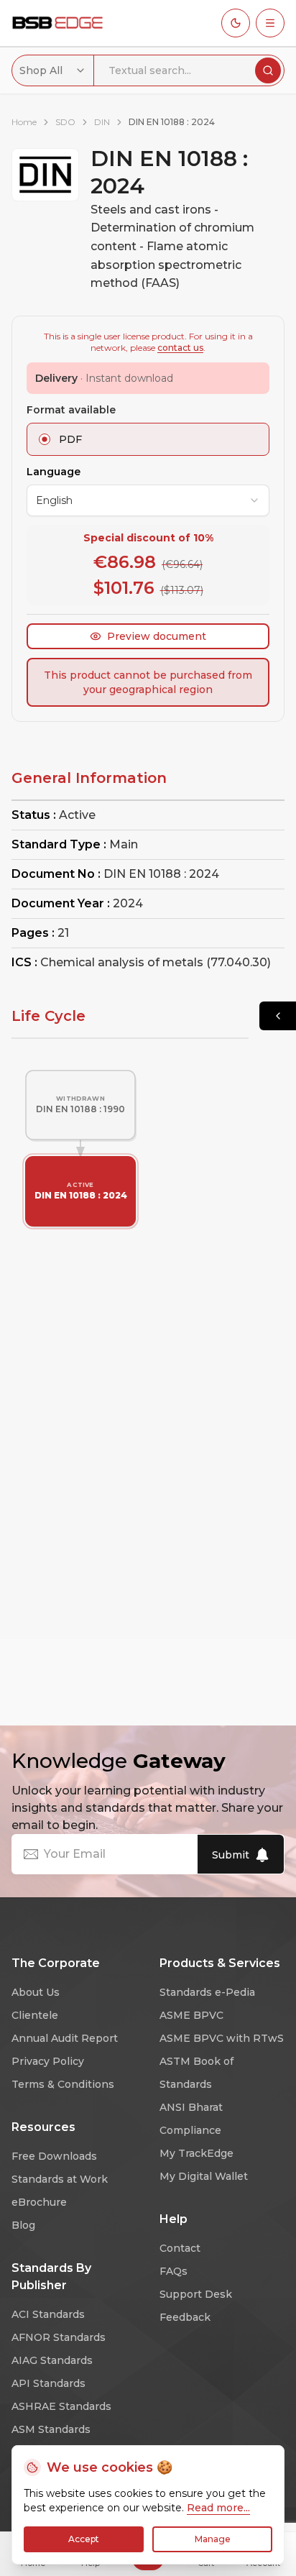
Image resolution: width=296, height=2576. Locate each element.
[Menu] (270, 23)
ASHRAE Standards (61, 2406)
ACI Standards (48, 2314)
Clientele (35, 2015)
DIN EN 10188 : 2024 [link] (172, 122)
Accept (84, 2539)
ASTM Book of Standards (196, 2073)
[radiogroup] (148, 439)
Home (24, 122)
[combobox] (53, 70)
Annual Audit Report (65, 2038)
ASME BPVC (191, 2015)
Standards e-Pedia (207, 1992)
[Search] (268, 70)
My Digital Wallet (204, 2176)
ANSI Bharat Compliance (191, 2119)
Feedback (185, 2317)
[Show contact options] (278, 1016)
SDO (65, 122)
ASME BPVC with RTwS (222, 2038)
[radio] (45, 439)
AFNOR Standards (59, 2337)
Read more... (218, 2508)
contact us (180, 348)
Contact (180, 2248)
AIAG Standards (52, 2360)
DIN (102, 122)
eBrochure (39, 2202)
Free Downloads (54, 2156)
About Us (36, 1992)
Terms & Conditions (63, 2084)
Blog (23, 2225)
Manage (213, 2539)
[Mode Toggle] (236, 23)
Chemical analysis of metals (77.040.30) (156, 962)
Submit (231, 1855)
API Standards (48, 2383)
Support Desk (196, 2294)
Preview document (157, 636)
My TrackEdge (196, 2153)
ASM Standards (51, 2429)
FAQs (174, 2271)
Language (54, 472)
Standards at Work (60, 2179)
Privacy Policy (48, 2061)
